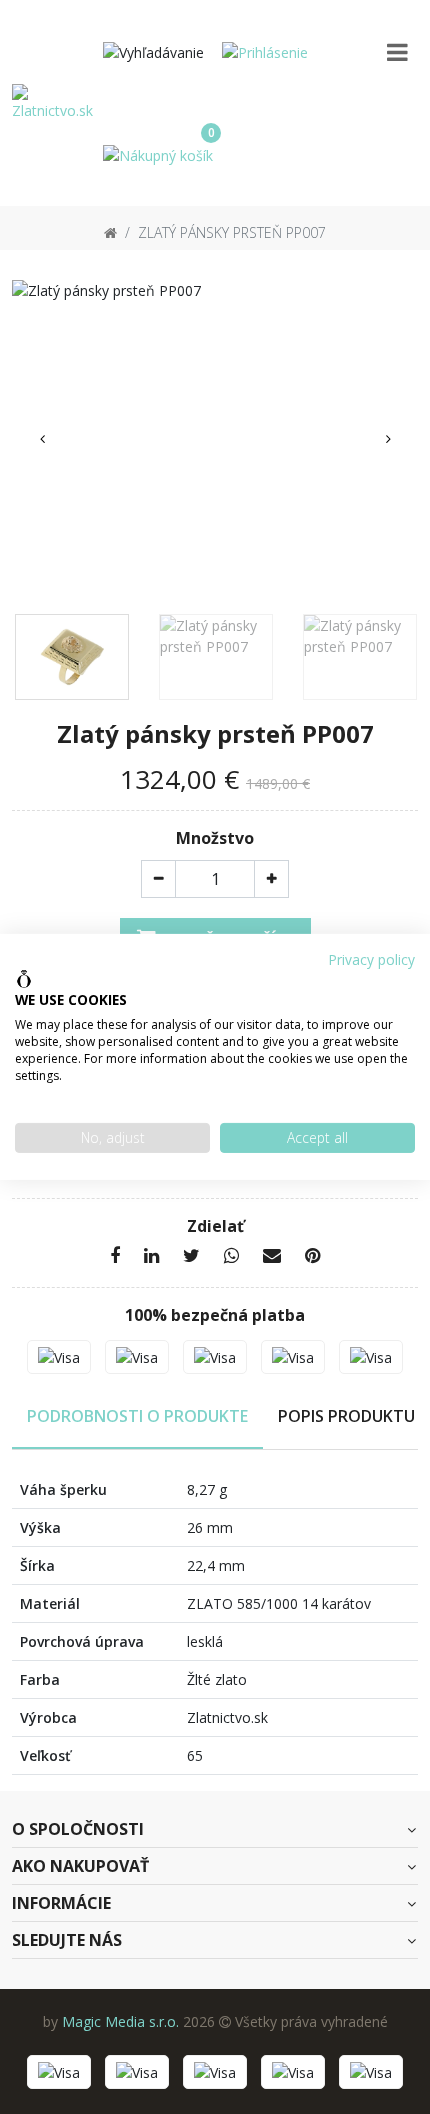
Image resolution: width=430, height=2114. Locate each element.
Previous (42, 439)
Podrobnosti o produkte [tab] (137, 1416)
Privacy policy (371, 959)
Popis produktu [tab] (346, 1416)
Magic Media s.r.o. (120, 2021)
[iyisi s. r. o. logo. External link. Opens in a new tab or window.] (24, 979)
